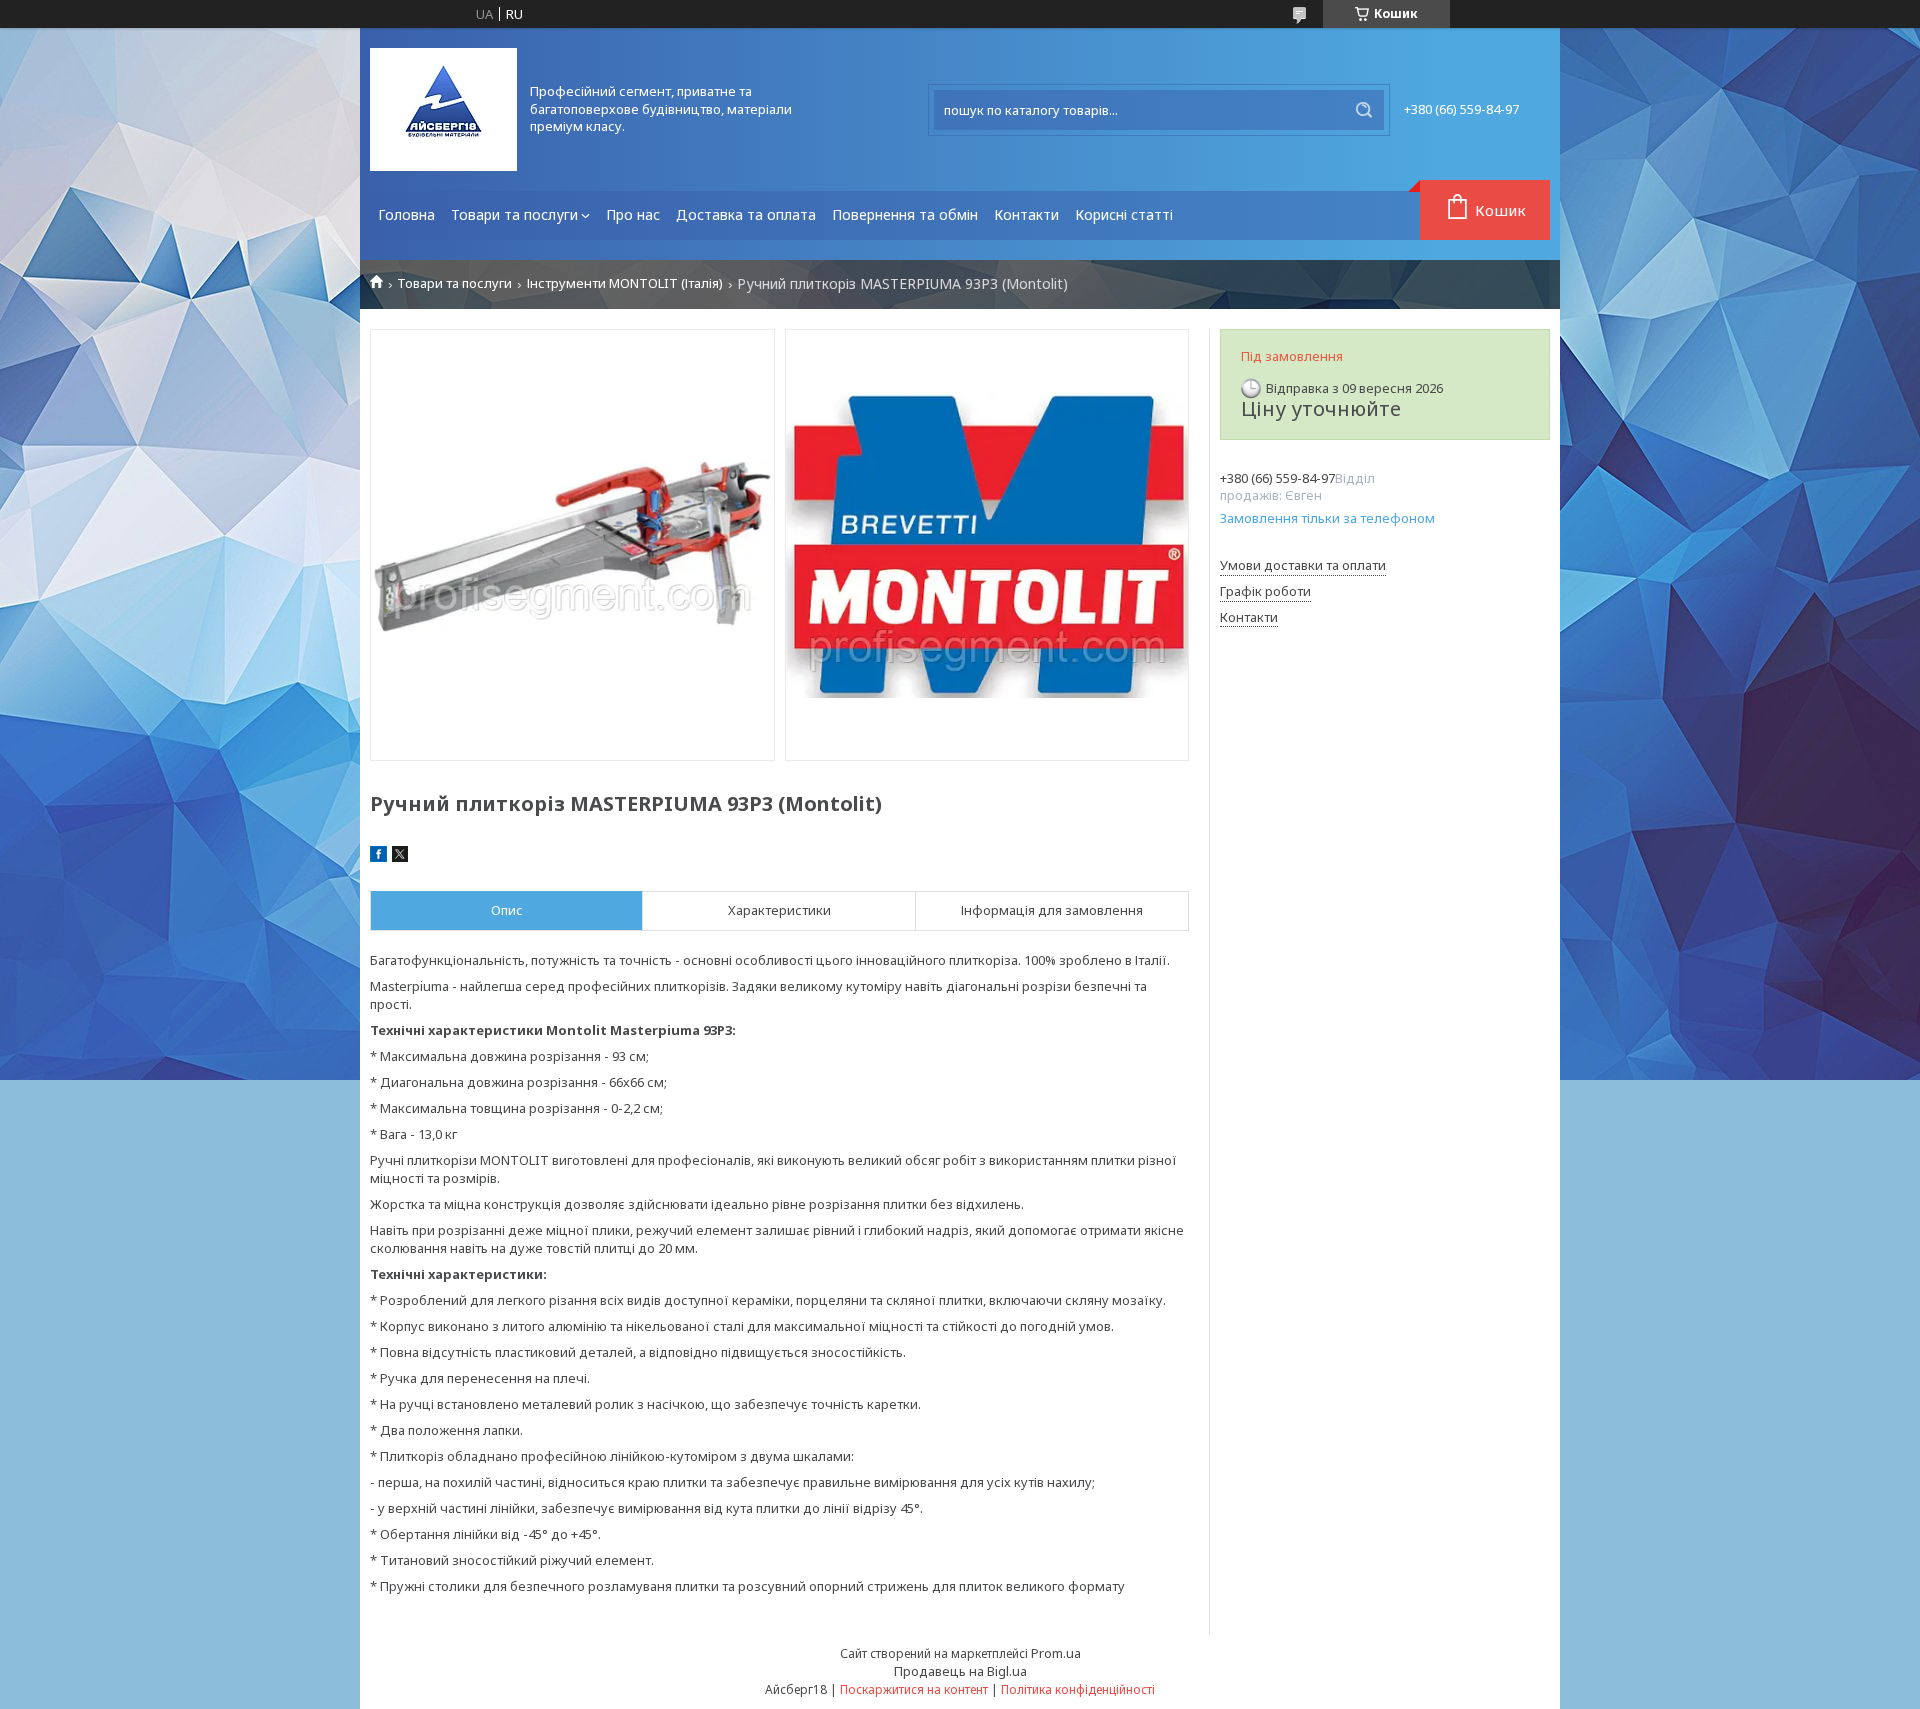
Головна (406, 214)
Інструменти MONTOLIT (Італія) (625, 283)
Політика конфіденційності (1078, 1689)
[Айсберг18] (443, 109)
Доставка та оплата (746, 214)
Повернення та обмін (905, 214)
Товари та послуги (514, 214)
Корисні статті (1124, 214)
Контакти (1026, 214)
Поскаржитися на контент (914, 1689)
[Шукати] (1364, 110)
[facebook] (378, 857)
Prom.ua (1056, 1653)
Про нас (633, 214)
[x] (400, 857)
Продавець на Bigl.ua (960, 1671)
